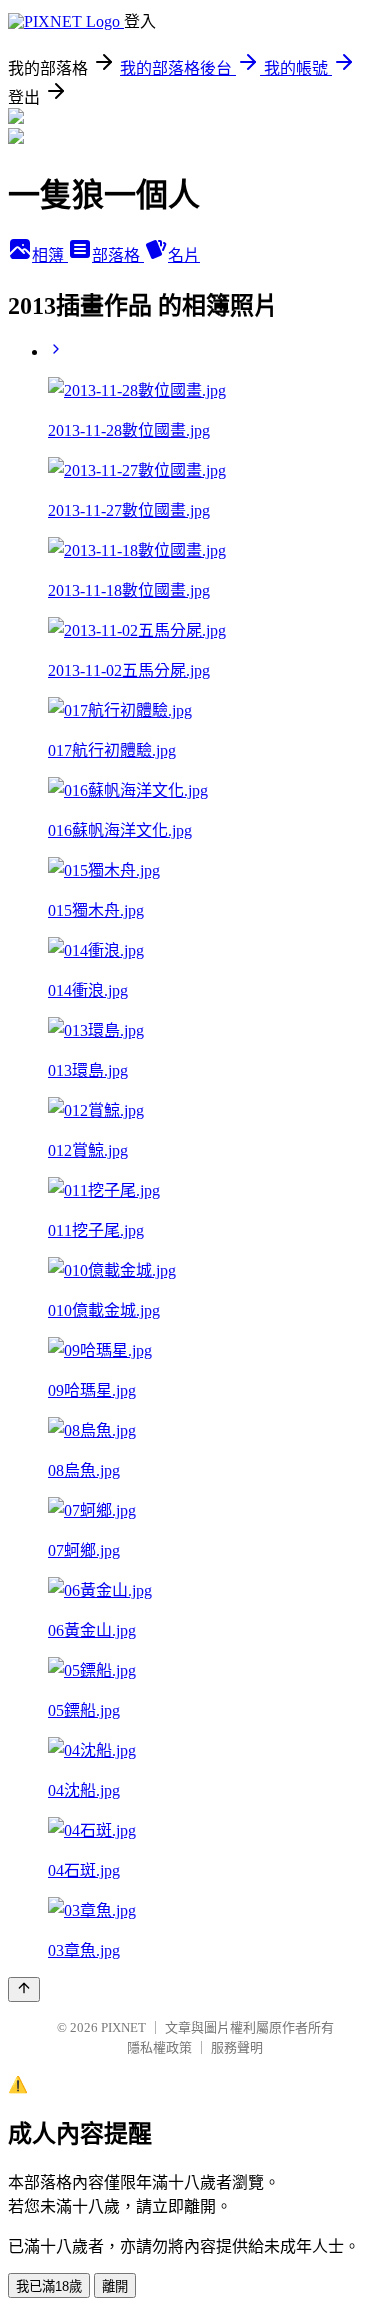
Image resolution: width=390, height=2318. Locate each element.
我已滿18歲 (49, 2286)
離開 (115, 2286)
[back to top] (24, 1989)
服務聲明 (237, 2047)
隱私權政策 (159, 2047)
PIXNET (123, 2027)
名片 (184, 255)
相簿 (50, 255)
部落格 (118, 255)
